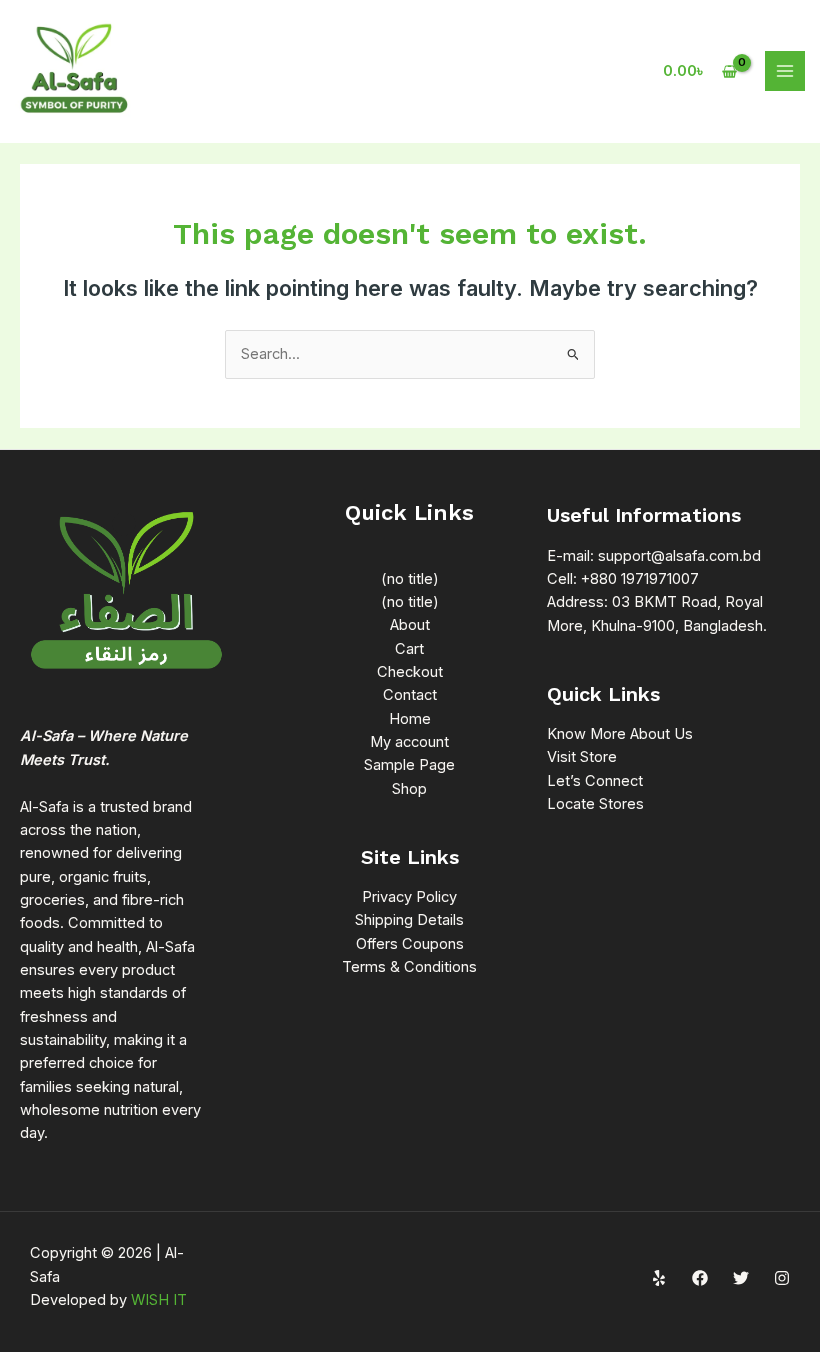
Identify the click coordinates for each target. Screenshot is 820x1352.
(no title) (410, 579)
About (410, 625)
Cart (409, 649)
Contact (410, 695)
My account (409, 742)
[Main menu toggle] (785, 71)
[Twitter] (741, 1278)
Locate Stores (595, 804)
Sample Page (409, 765)
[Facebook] (700, 1278)
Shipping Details (409, 920)
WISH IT (159, 1300)
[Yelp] (659, 1278)
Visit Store (582, 757)
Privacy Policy (409, 897)
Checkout (410, 672)
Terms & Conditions (409, 967)
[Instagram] (782, 1278)
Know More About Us (620, 734)
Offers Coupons (410, 944)
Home (410, 719)
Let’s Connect (595, 781)
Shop (409, 789)
